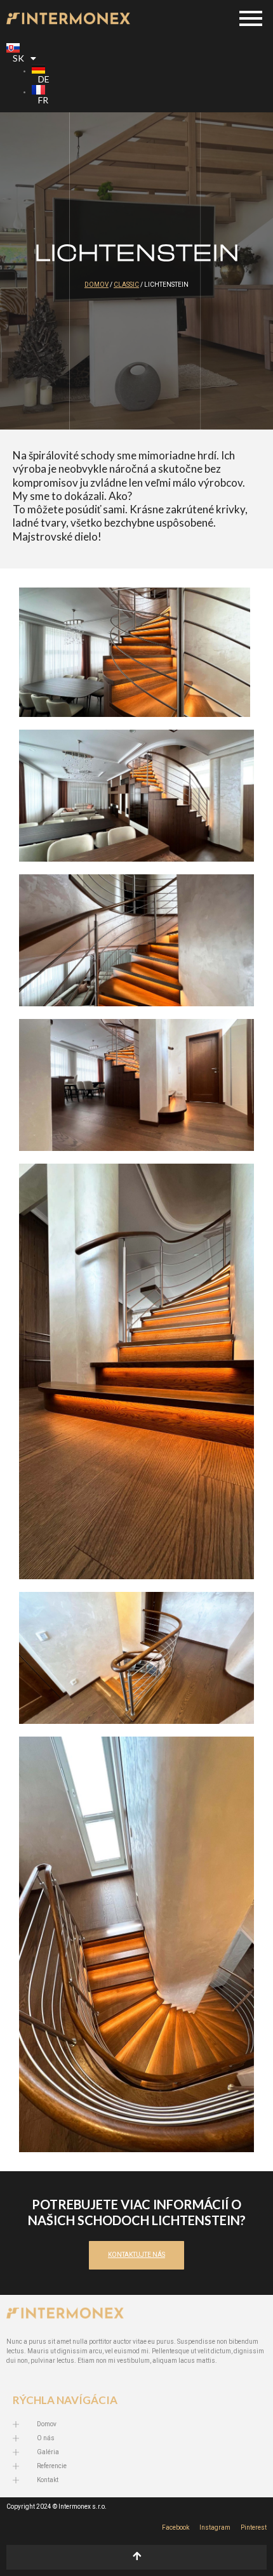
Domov (97, 285)
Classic (126, 285)
